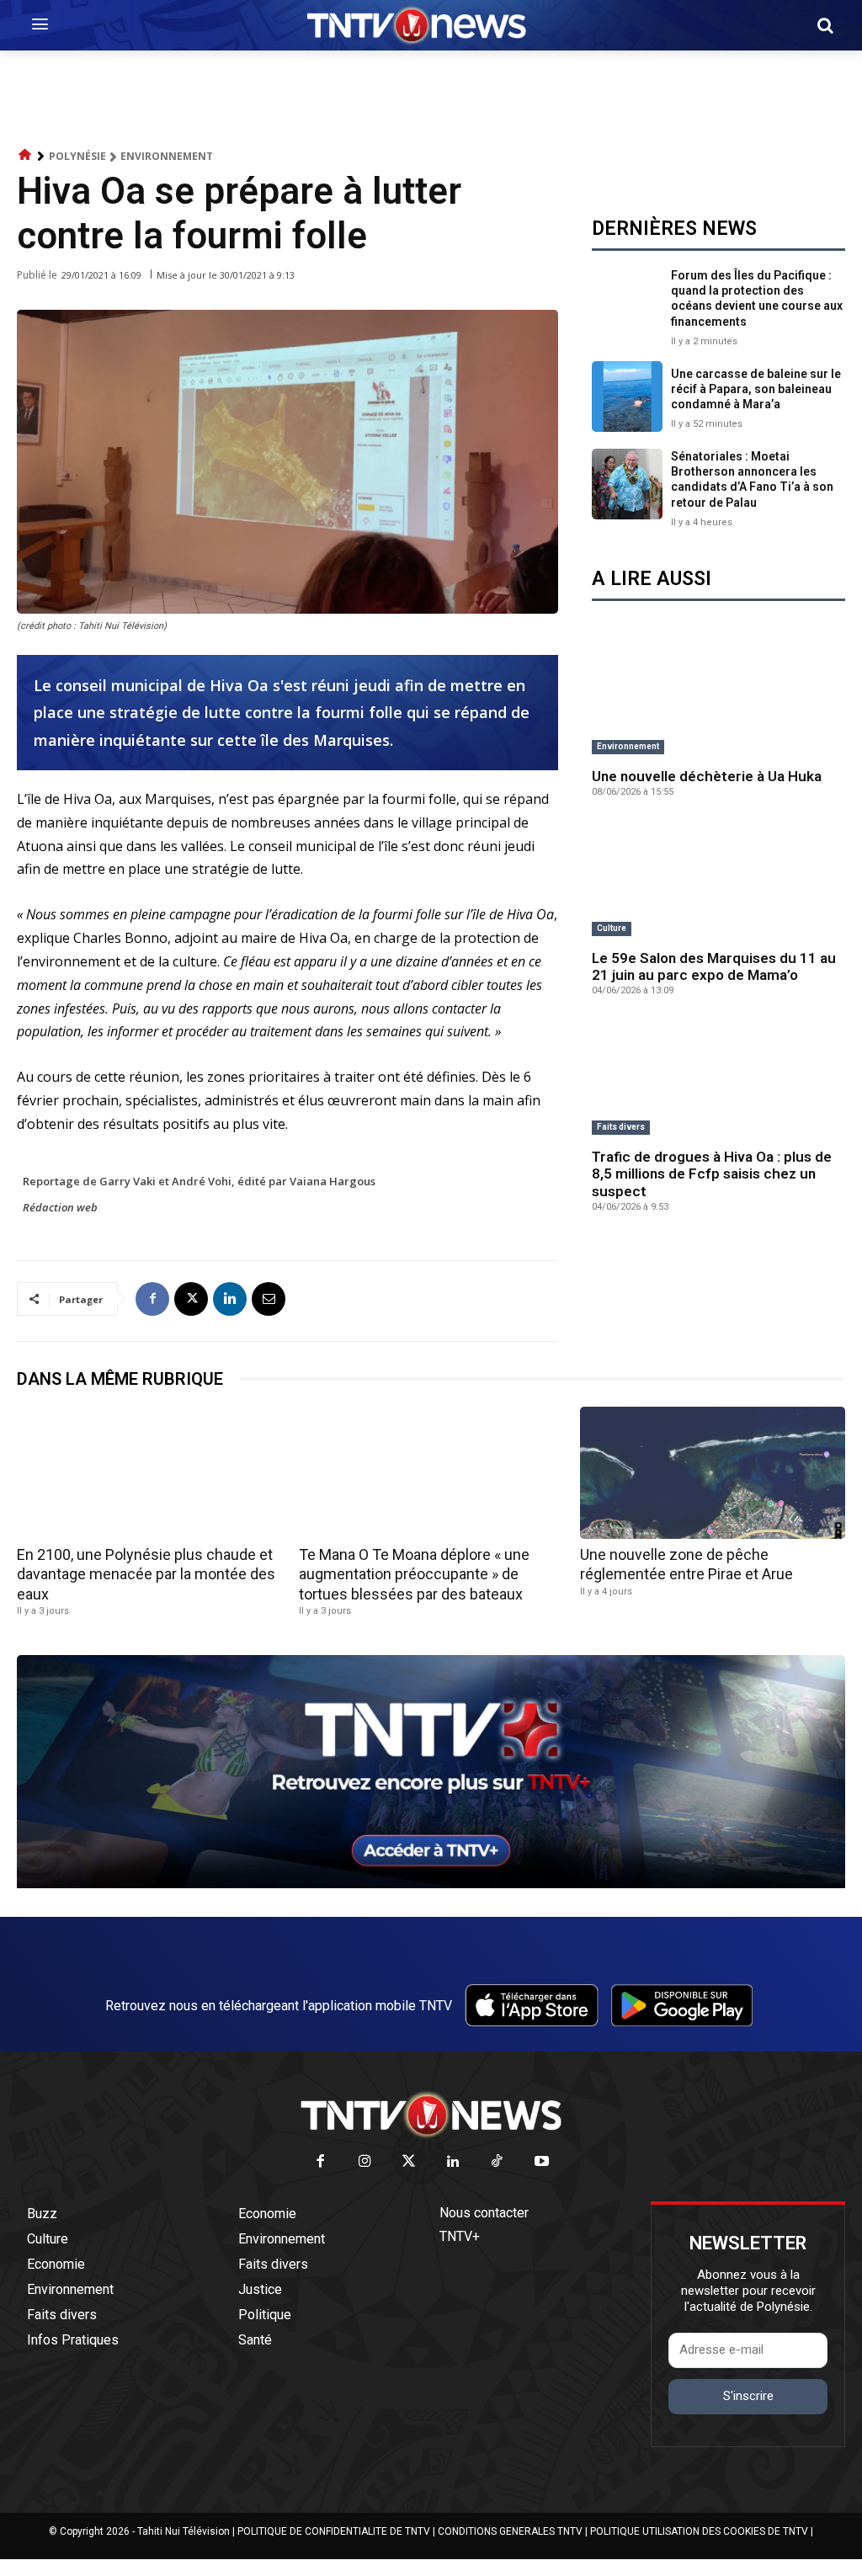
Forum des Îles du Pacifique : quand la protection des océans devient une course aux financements (757, 298)
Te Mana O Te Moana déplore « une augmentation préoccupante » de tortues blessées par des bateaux (414, 1574)
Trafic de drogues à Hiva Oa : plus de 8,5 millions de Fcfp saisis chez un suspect (712, 1174)
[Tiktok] (498, 2162)
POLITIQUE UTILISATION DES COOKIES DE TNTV (699, 2531)
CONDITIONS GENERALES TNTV (510, 2531)
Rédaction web (60, 1207)
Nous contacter (484, 2213)
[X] (191, 1299)
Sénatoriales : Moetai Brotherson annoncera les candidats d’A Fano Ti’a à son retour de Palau (752, 479)
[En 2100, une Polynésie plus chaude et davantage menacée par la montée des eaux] (149, 1473)
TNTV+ (460, 2236)
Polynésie (77, 156)
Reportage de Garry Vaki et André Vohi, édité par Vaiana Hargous (199, 1181)
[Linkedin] (230, 1299)
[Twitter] (410, 2162)
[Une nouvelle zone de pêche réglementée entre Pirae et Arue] (713, 1473)
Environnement (167, 156)
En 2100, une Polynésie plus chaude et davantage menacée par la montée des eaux (146, 1574)
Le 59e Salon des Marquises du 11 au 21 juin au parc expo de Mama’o (714, 966)
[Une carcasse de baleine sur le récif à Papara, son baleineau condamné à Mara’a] (627, 397)
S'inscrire (748, 2396)
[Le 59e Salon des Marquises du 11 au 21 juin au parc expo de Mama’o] (718, 880)
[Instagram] (365, 2162)
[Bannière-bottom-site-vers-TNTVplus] (431, 1884)
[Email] (269, 1299)
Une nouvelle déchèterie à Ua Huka (707, 776)
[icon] (25, 155)
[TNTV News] (431, 2115)
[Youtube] (542, 2162)
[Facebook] (152, 1299)
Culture (612, 928)
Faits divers (621, 1127)
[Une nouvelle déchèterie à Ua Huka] (718, 698)
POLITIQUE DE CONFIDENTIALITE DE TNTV (334, 2531)
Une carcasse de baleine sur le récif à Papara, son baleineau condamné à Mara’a (756, 389)
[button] (825, 25)
